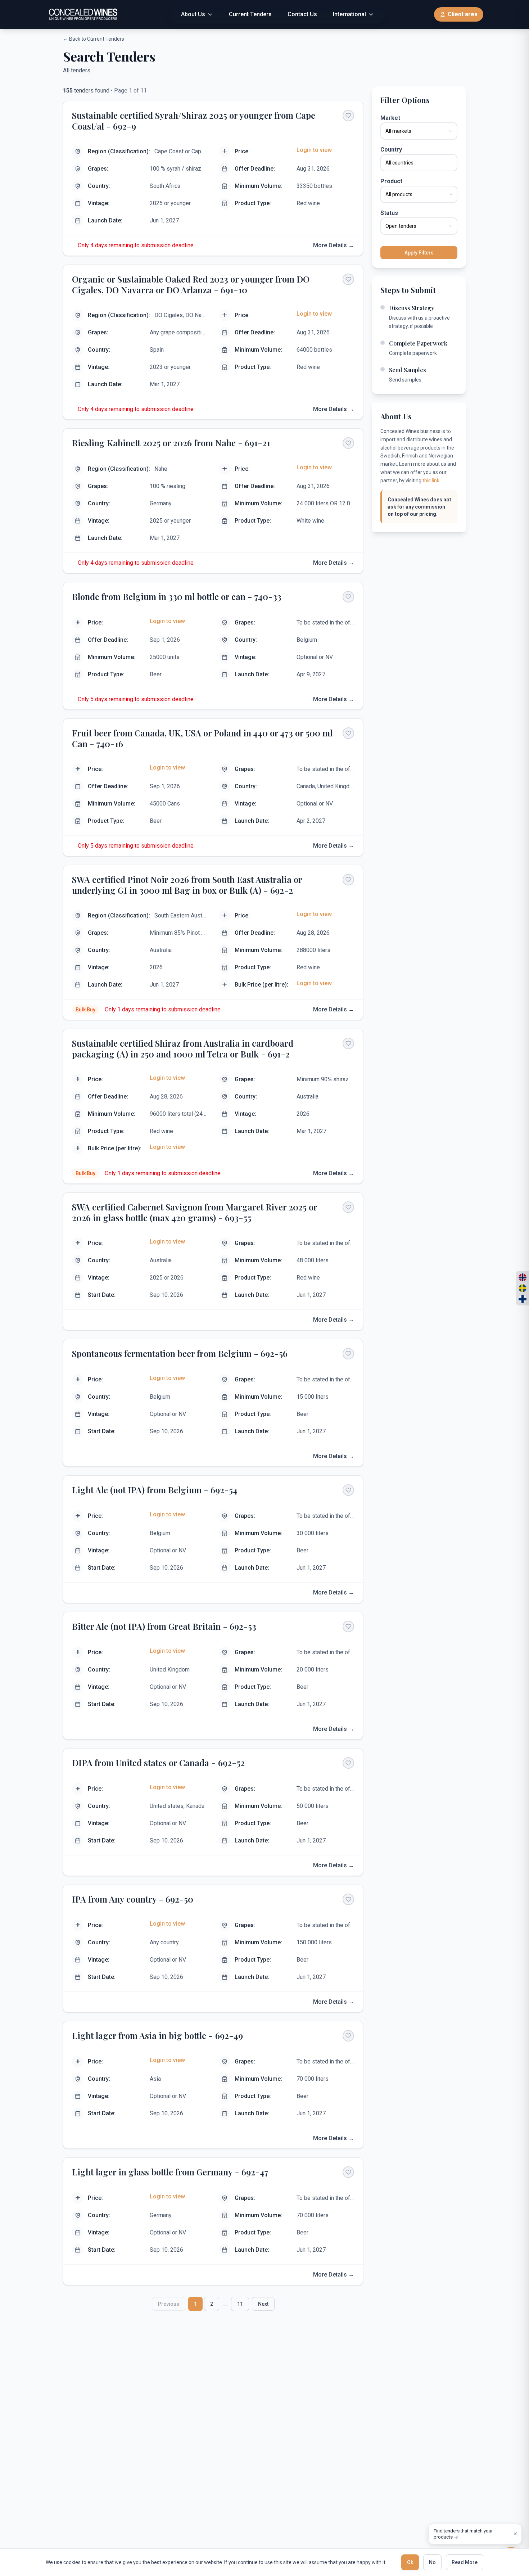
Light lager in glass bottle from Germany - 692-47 (170, 2172)
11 (240, 2304)
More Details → (334, 245)
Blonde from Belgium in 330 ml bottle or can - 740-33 (177, 596)
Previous (169, 2304)
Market (390, 118)
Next (263, 2304)
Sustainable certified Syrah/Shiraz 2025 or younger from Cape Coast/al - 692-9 (194, 121)
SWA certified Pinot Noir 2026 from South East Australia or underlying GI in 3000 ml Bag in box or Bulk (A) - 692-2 (187, 885)
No (432, 2562)
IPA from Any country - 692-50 (133, 1899)
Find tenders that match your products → (463, 2534)
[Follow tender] (348, 116)
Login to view (314, 150)
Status (389, 213)
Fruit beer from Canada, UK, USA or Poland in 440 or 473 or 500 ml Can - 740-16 (202, 738)
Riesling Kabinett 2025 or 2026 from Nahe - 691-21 (171, 443)
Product (391, 181)
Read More (465, 2562)
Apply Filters (419, 253)
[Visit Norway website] (523, 1277)
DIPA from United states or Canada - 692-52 (158, 1763)
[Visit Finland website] (523, 1299)
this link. (431, 481)
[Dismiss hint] (515, 2534)
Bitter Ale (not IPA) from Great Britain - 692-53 (164, 1626)
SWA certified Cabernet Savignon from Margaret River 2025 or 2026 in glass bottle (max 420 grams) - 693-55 (195, 1212)
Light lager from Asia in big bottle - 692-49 (157, 2035)
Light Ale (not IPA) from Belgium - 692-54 (155, 1490)
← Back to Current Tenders (94, 39)
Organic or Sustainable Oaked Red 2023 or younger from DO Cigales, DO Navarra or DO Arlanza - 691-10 (191, 284)
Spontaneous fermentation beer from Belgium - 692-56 (180, 1353)
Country (391, 150)
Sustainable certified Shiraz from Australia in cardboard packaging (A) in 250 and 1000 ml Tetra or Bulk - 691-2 (183, 1048)
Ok (410, 2562)
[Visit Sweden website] (523, 1288)
